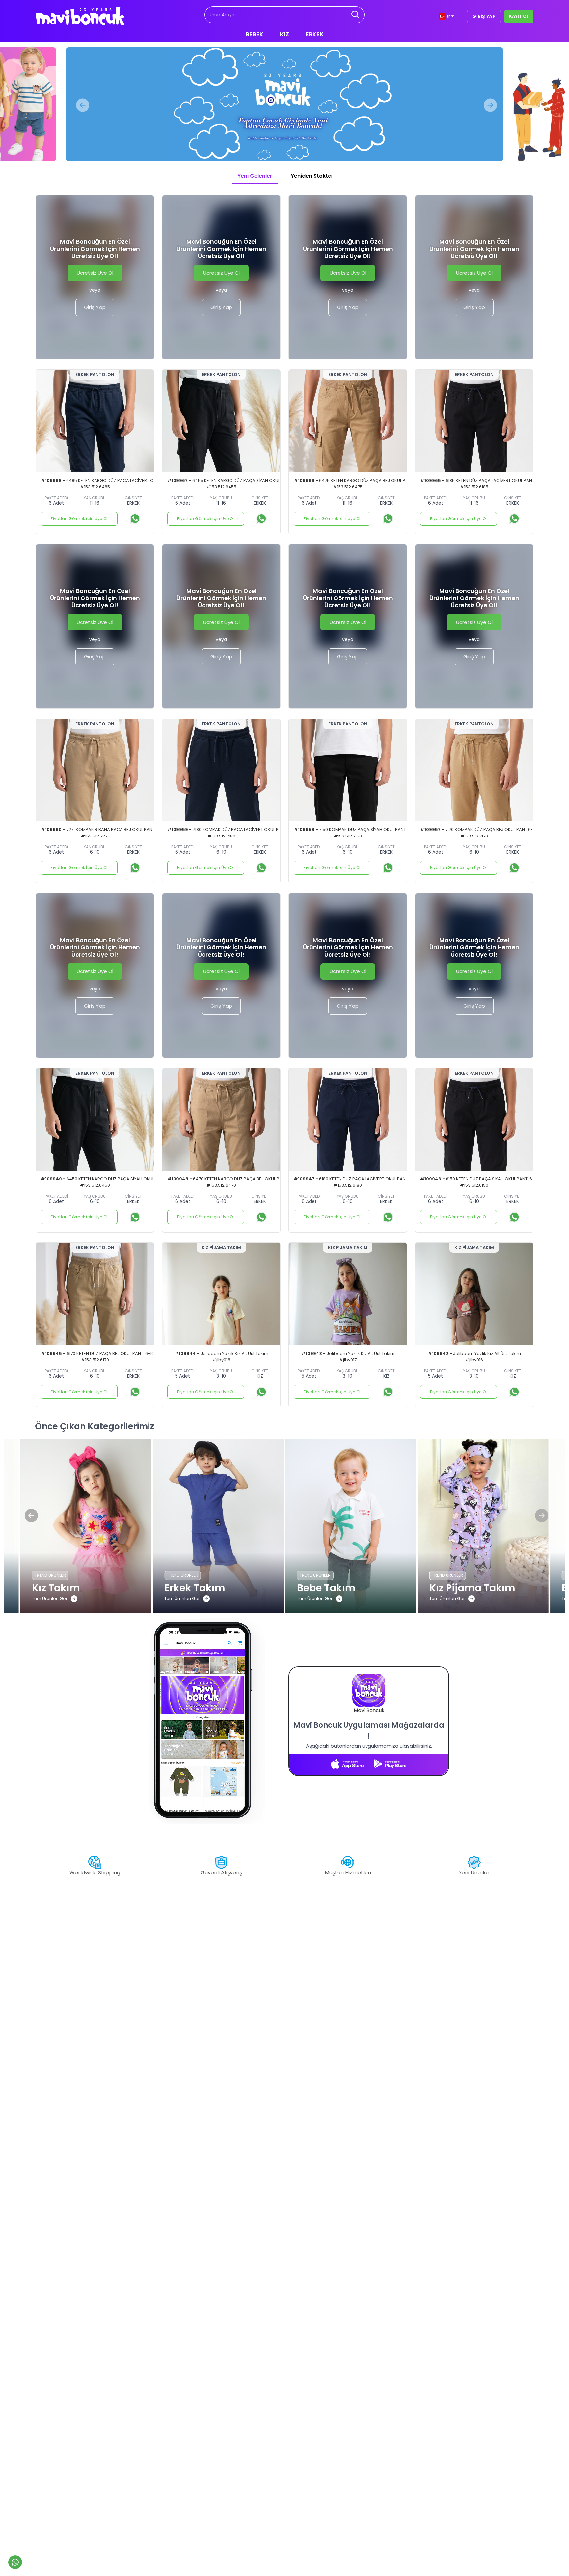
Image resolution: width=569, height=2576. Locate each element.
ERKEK (315, 34)
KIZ (284, 34)
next (488, 105)
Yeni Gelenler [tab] (255, 176)
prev (81, 105)
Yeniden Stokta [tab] (311, 176)
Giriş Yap (95, 307)
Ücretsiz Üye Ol (95, 273)
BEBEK (255, 34)
